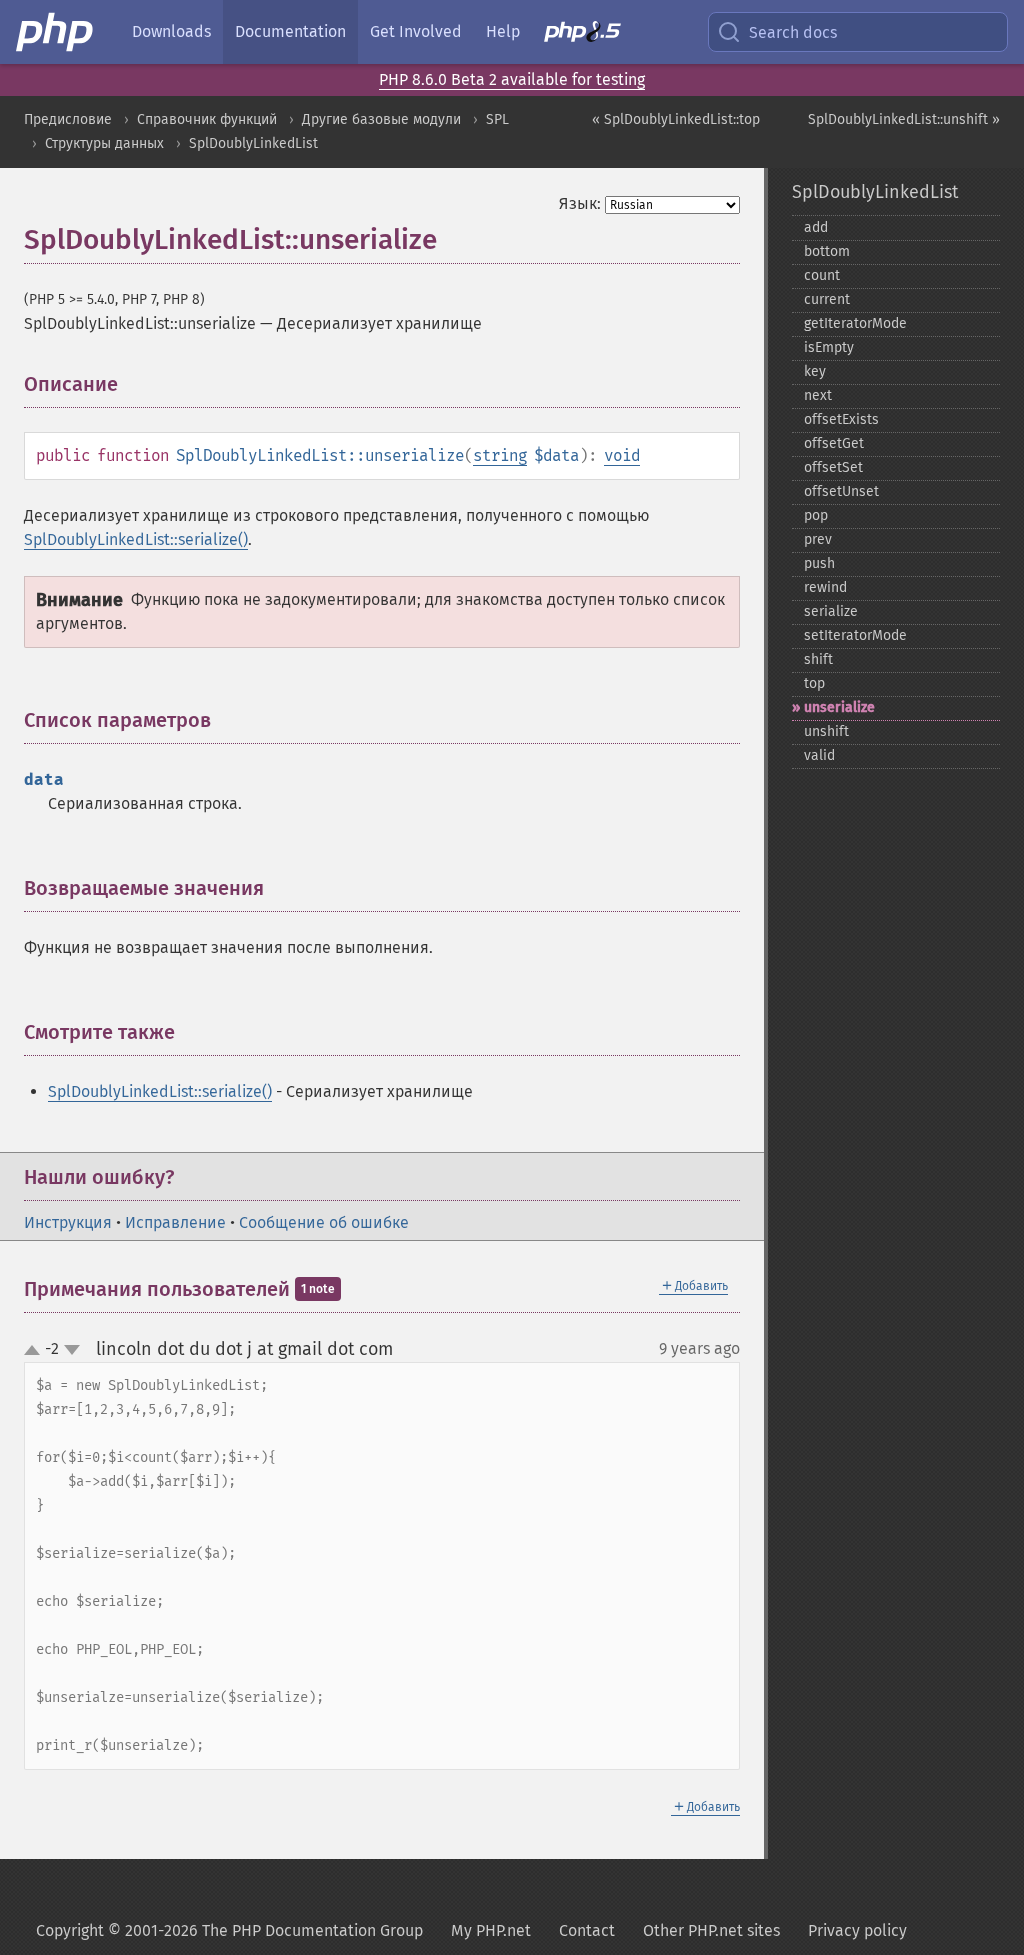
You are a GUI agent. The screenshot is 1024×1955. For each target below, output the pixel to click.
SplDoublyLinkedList (253, 143)
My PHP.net (491, 1930)
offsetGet (834, 443)
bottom (827, 251)
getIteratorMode (855, 323)
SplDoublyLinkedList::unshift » (904, 119)
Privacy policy (857, 1930)
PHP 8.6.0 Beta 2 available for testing (512, 79)
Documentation (290, 31)
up (36, 1351)
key (815, 371)
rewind (825, 587)
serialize (831, 611)
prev (818, 539)
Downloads (171, 31)
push (819, 563)
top (814, 683)
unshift (826, 731)
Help (503, 31)
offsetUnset (841, 491)
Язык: (580, 203)
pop (816, 515)
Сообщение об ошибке (324, 1222)
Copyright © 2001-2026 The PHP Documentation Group (229, 1930)
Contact (587, 1930)
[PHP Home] (56, 32)
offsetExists (841, 419)
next (818, 395)
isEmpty (829, 347)
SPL (497, 119)
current (827, 299)
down (72, 1350)
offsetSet (833, 467)
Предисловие (68, 119)
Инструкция (68, 1222)
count (822, 275)
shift (818, 659)
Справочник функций (207, 119)
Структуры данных (104, 143)
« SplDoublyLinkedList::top (676, 119)
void (622, 455)
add (816, 227)
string (500, 455)
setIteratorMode (855, 635)
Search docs (793, 32)
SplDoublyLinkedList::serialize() (136, 539)
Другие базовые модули (381, 119)
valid (819, 755)
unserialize (839, 707)
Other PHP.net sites (711, 1930)
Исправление (175, 1222)
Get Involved (416, 31)
